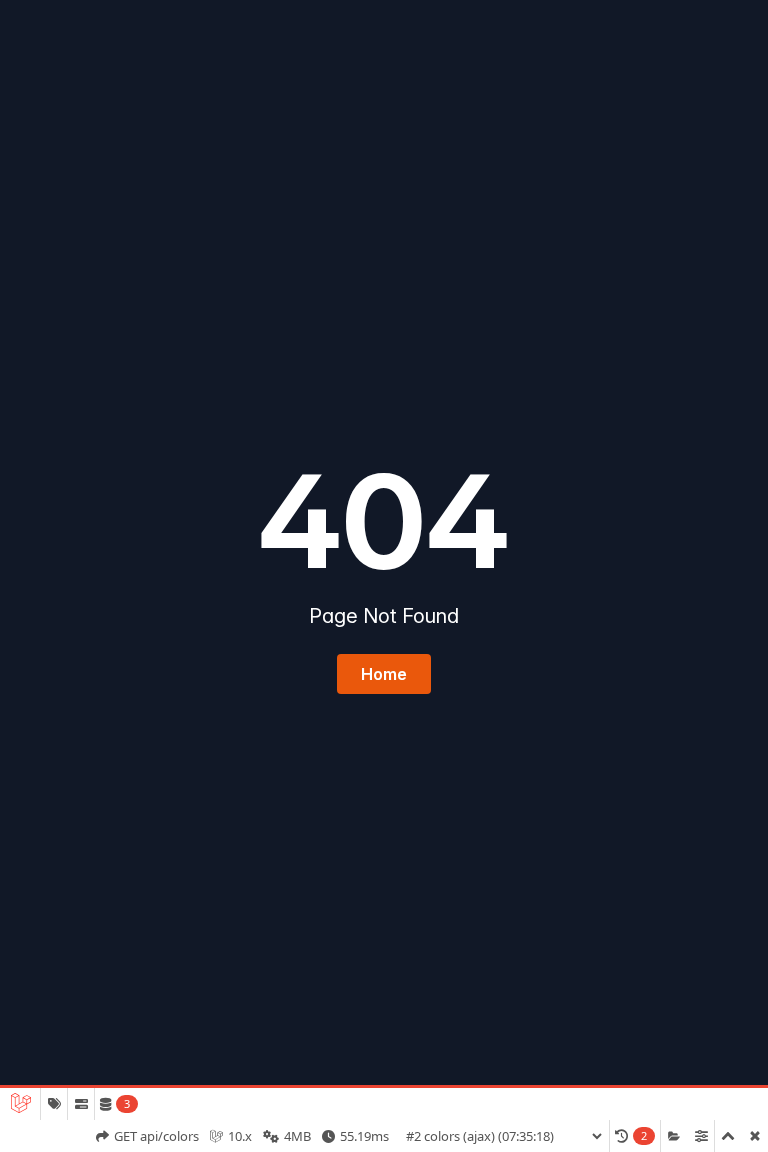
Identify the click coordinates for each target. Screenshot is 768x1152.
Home (384, 674)
